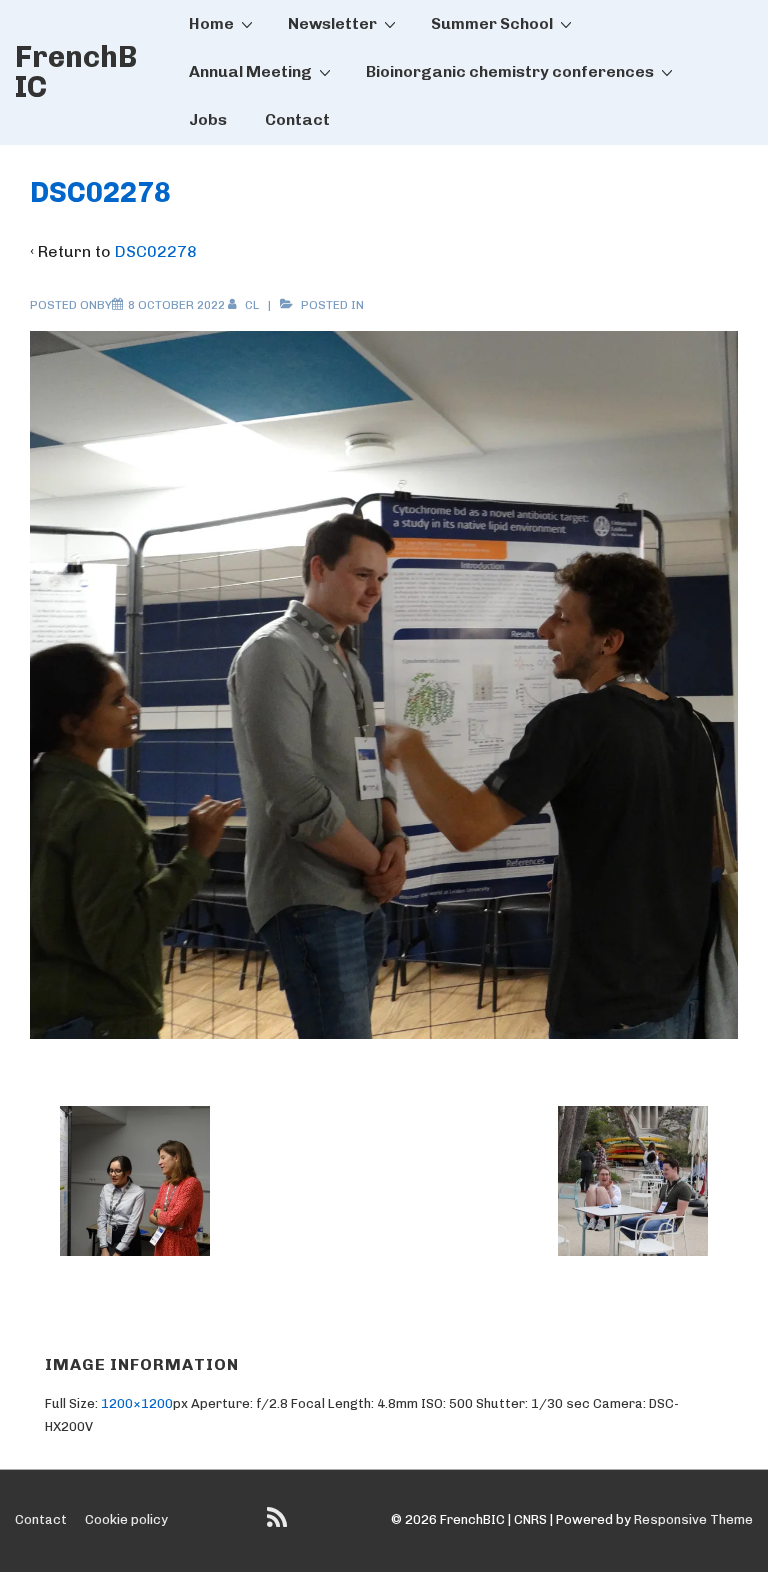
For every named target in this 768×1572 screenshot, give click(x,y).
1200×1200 (137, 1403)
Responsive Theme (693, 1519)
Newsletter (332, 23)
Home (211, 23)
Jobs (208, 119)
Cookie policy (126, 1519)
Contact (297, 119)
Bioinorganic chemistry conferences (510, 71)
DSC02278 (156, 251)
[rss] (279, 1524)
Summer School (492, 23)
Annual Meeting (250, 71)
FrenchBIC (76, 72)
